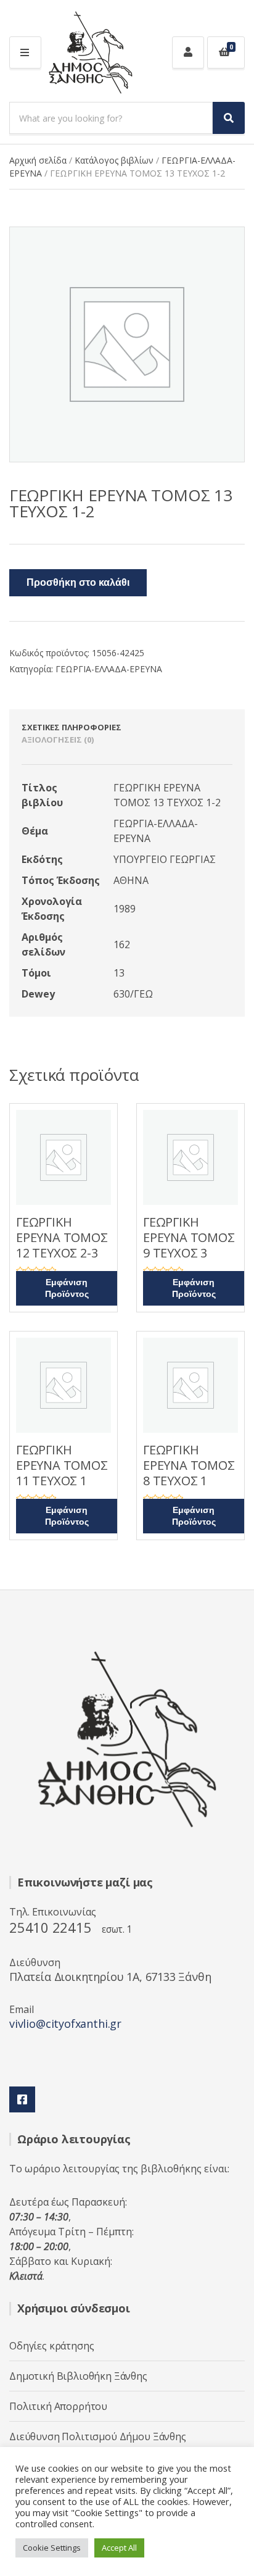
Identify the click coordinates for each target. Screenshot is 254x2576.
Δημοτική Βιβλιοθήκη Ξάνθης (78, 2376)
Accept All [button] (119, 2548)
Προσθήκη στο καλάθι (78, 583)
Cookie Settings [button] (52, 2548)
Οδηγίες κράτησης (51, 2346)
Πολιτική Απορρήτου (58, 2406)
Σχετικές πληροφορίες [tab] (72, 727)
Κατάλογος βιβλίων (114, 160)
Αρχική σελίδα (38, 160)
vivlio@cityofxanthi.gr (65, 2024)
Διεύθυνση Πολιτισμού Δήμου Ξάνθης (98, 2436)
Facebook (22, 2099)
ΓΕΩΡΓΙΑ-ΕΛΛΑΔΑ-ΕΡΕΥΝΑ (109, 669)
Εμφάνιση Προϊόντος (67, 1288)
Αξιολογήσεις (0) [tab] (58, 740)
